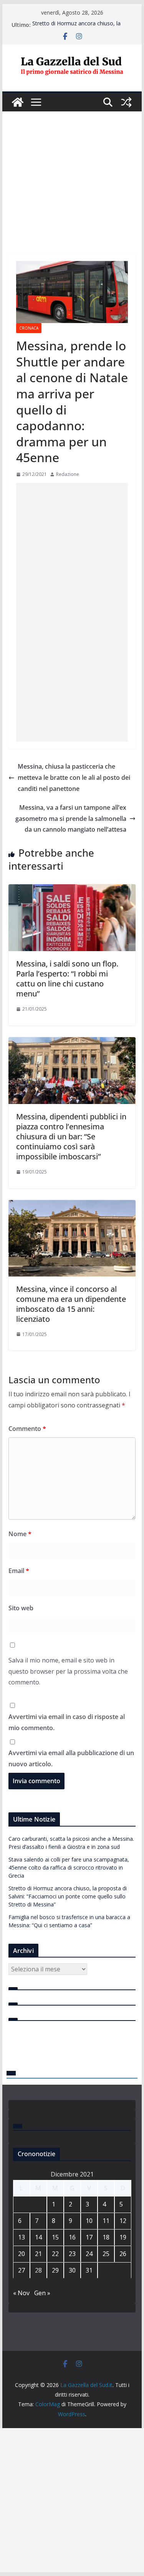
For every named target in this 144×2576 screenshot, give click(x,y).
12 (123, 2221)
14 (38, 2237)
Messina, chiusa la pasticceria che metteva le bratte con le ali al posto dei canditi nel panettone (74, 777)
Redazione (68, 474)
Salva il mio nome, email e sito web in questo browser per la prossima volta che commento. (68, 1671)
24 (89, 2254)
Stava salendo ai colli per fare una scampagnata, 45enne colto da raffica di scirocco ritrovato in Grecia (69, 1867)
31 (89, 2270)
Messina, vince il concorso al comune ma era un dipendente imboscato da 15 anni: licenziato (71, 1304)
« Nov (21, 2293)
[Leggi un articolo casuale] (126, 102)
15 (55, 2237)
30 (72, 2270)
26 (123, 2254)
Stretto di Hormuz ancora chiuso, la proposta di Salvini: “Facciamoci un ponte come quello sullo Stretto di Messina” (68, 1896)
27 (22, 2270)
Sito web (21, 1608)
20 (22, 2254)
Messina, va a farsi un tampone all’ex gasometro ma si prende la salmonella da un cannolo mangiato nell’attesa (71, 819)
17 (89, 2237)
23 (72, 2254)
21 (38, 2254)
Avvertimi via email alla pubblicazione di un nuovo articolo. (71, 1758)
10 (89, 2221)
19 (123, 2237)
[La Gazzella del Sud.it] (18, 102)
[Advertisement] (72, 171)
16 (72, 2237)
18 (106, 2237)
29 (55, 2270)
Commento (27, 1429)
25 (106, 2254)
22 (55, 2254)
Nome (20, 1534)
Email (19, 1571)
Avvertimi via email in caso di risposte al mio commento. (67, 1722)
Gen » (42, 2293)
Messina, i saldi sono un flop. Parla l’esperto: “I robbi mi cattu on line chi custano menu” (67, 979)
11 (106, 2221)
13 (22, 2237)
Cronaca (29, 328)
